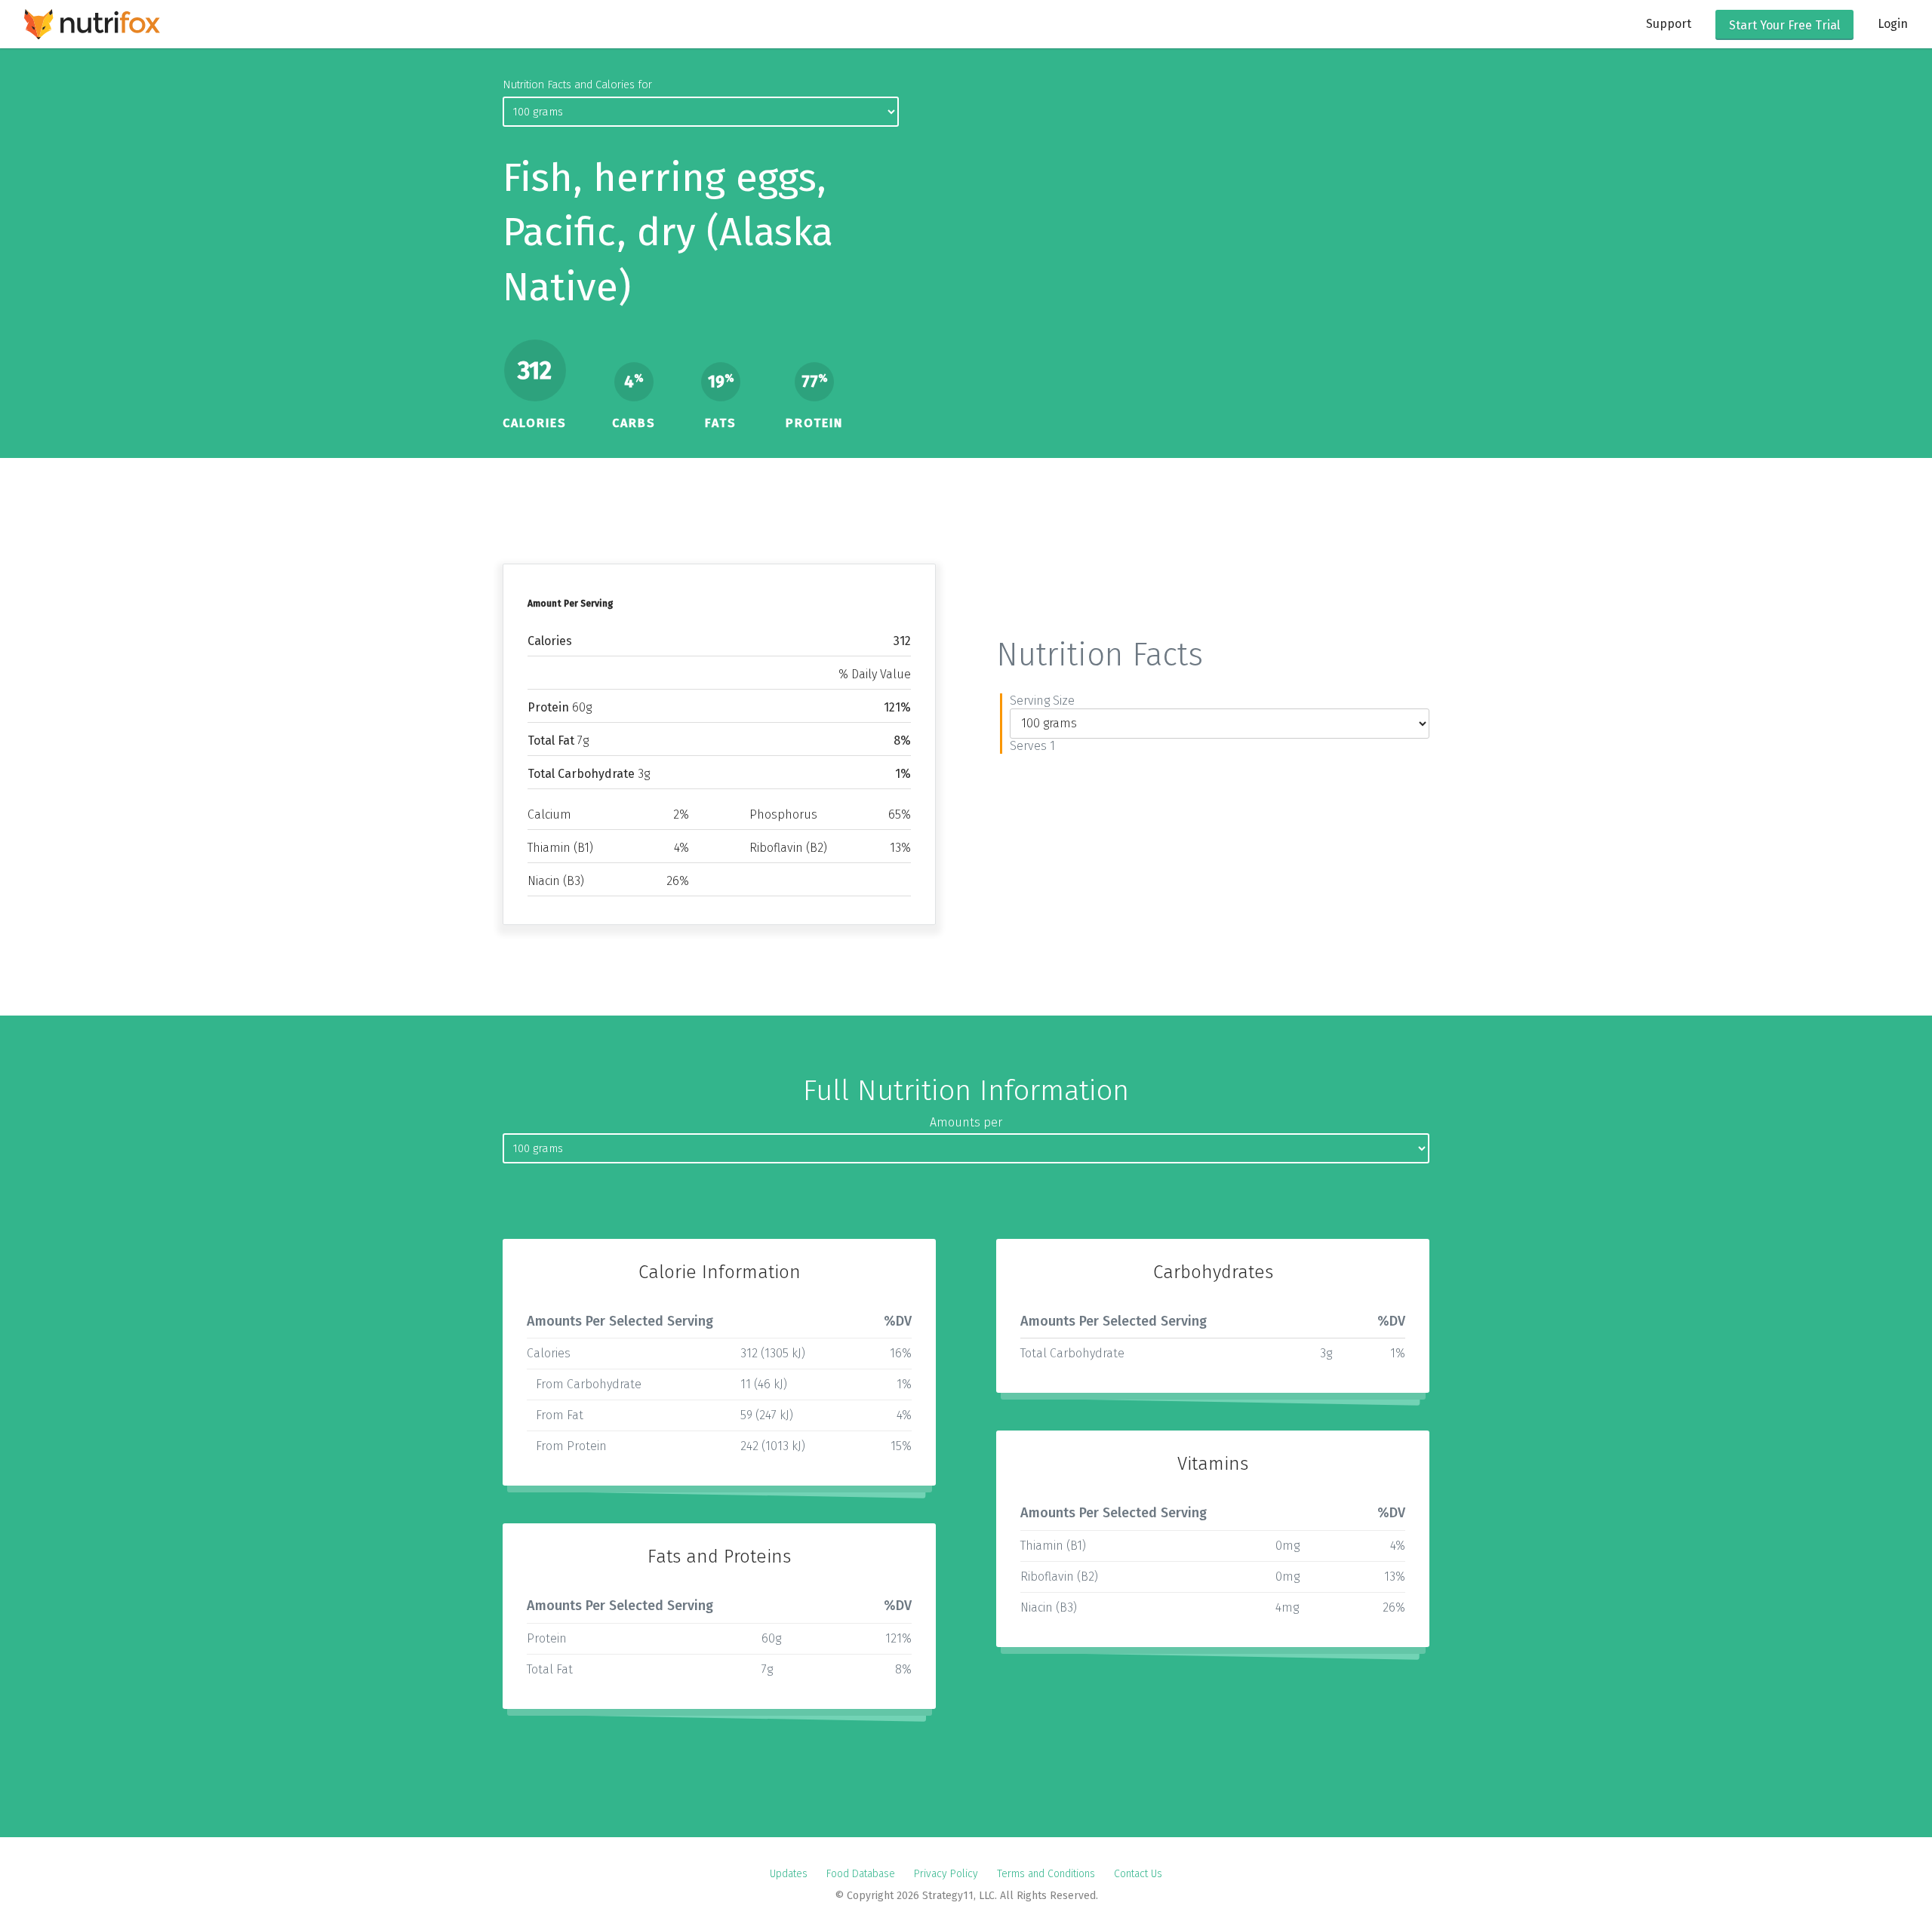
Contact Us (1138, 1874)
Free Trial (1784, 25)
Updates (789, 1874)
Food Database (861, 1874)
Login (1893, 24)
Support (1669, 24)
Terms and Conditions (1046, 1874)
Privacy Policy (946, 1874)
